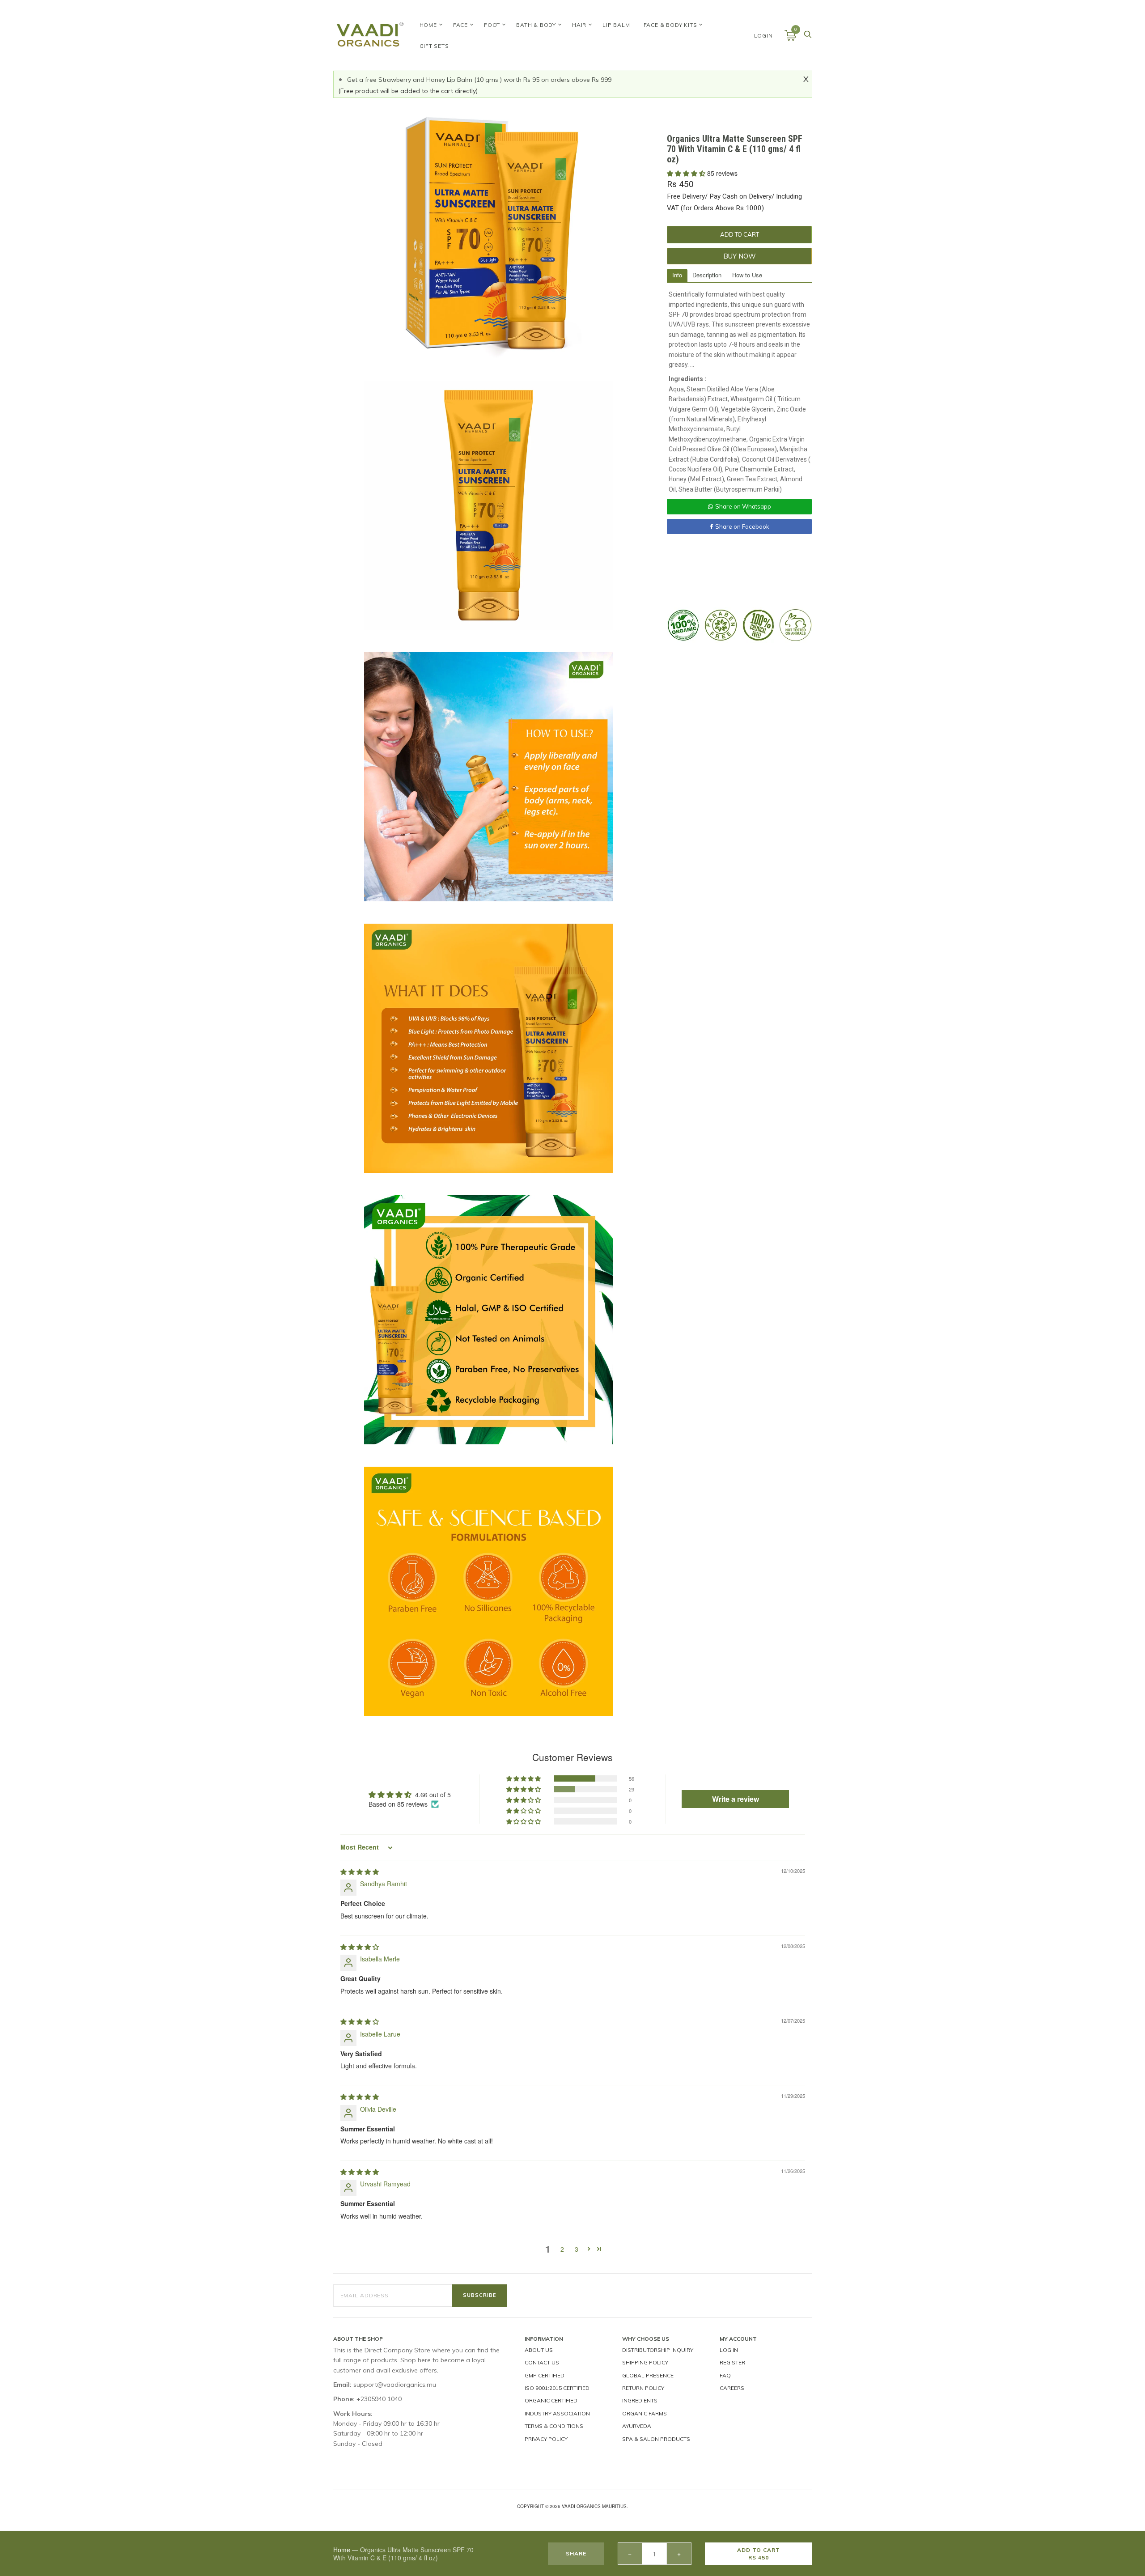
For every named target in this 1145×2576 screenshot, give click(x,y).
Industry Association (557, 2413)
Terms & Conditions (554, 2426)
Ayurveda (637, 2426)
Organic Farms (645, 2413)
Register (732, 2362)
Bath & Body (536, 25)
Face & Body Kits (670, 25)
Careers (732, 2388)
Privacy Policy (546, 2439)
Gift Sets (434, 46)
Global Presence (648, 2375)
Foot (492, 25)
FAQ (725, 2375)
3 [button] (577, 2249)
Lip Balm (616, 25)
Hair (579, 25)
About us (539, 2350)
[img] (360, 1872)
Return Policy (643, 2388)
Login (763, 36)
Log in (729, 2350)
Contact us (542, 2362)
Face (460, 25)
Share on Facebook (742, 526)
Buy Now (740, 256)
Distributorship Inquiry (658, 2350)
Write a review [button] (736, 1799)
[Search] (808, 37)
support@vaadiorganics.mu (395, 2385)
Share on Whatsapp (743, 506)
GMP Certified (545, 2375)
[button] (687, 173)
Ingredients (640, 2400)
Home (428, 25)
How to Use (747, 275)
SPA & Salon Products (656, 2439)
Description (707, 275)
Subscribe (479, 2295)
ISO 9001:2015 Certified (557, 2388)
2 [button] (562, 2249)
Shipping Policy (645, 2362)
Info (677, 275)
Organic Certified (551, 2400)
